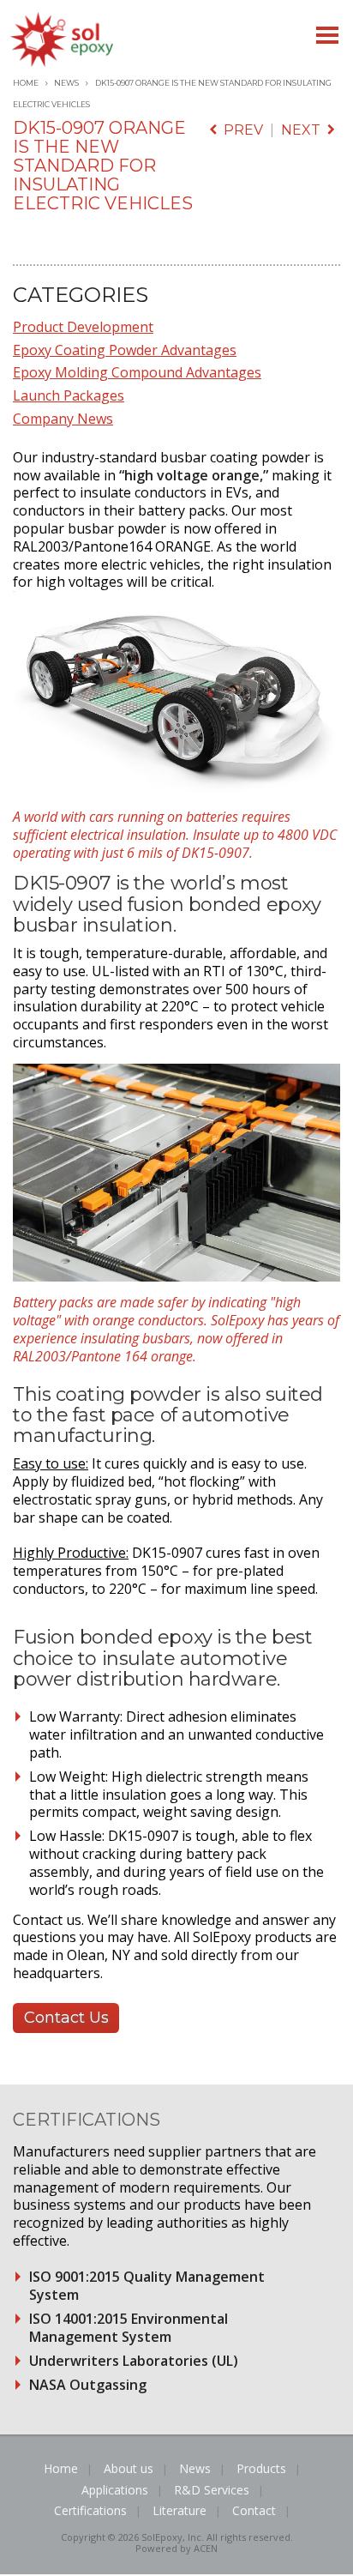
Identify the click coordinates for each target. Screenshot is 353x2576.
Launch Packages (69, 395)
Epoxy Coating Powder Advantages (125, 350)
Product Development (83, 327)
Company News (63, 419)
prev (240, 130)
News (66, 83)
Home (26, 83)
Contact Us (66, 2018)
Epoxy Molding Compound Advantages (137, 372)
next (304, 130)
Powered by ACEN (176, 2548)
